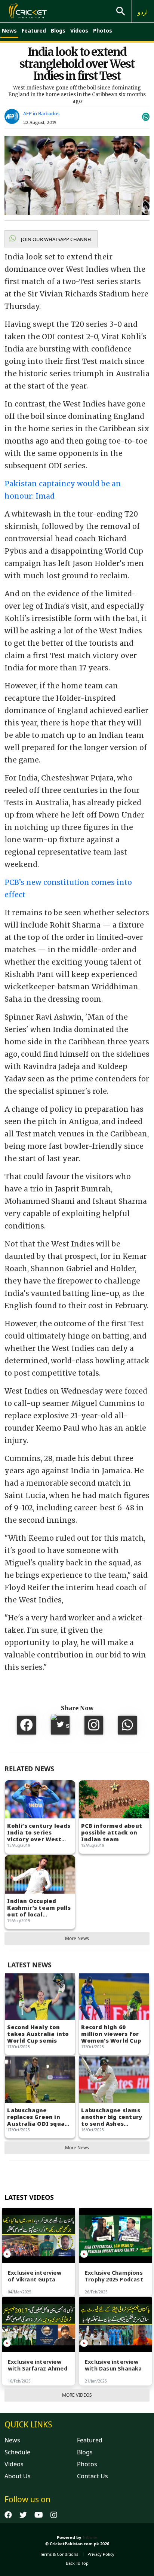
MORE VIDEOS (77, 2395)
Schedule (17, 2452)
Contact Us (93, 2476)
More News (77, 1938)
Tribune (90, 2537)
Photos (103, 31)
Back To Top (77, 2563)
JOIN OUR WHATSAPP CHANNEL (56, 239)
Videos (79, 31)
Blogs (58, 31)
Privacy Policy (101, 2554)
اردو (143, 12)
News (9, 31)
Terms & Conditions (59, 2554)
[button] (51, 239)
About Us (18, 2476)
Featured (34, 31)
